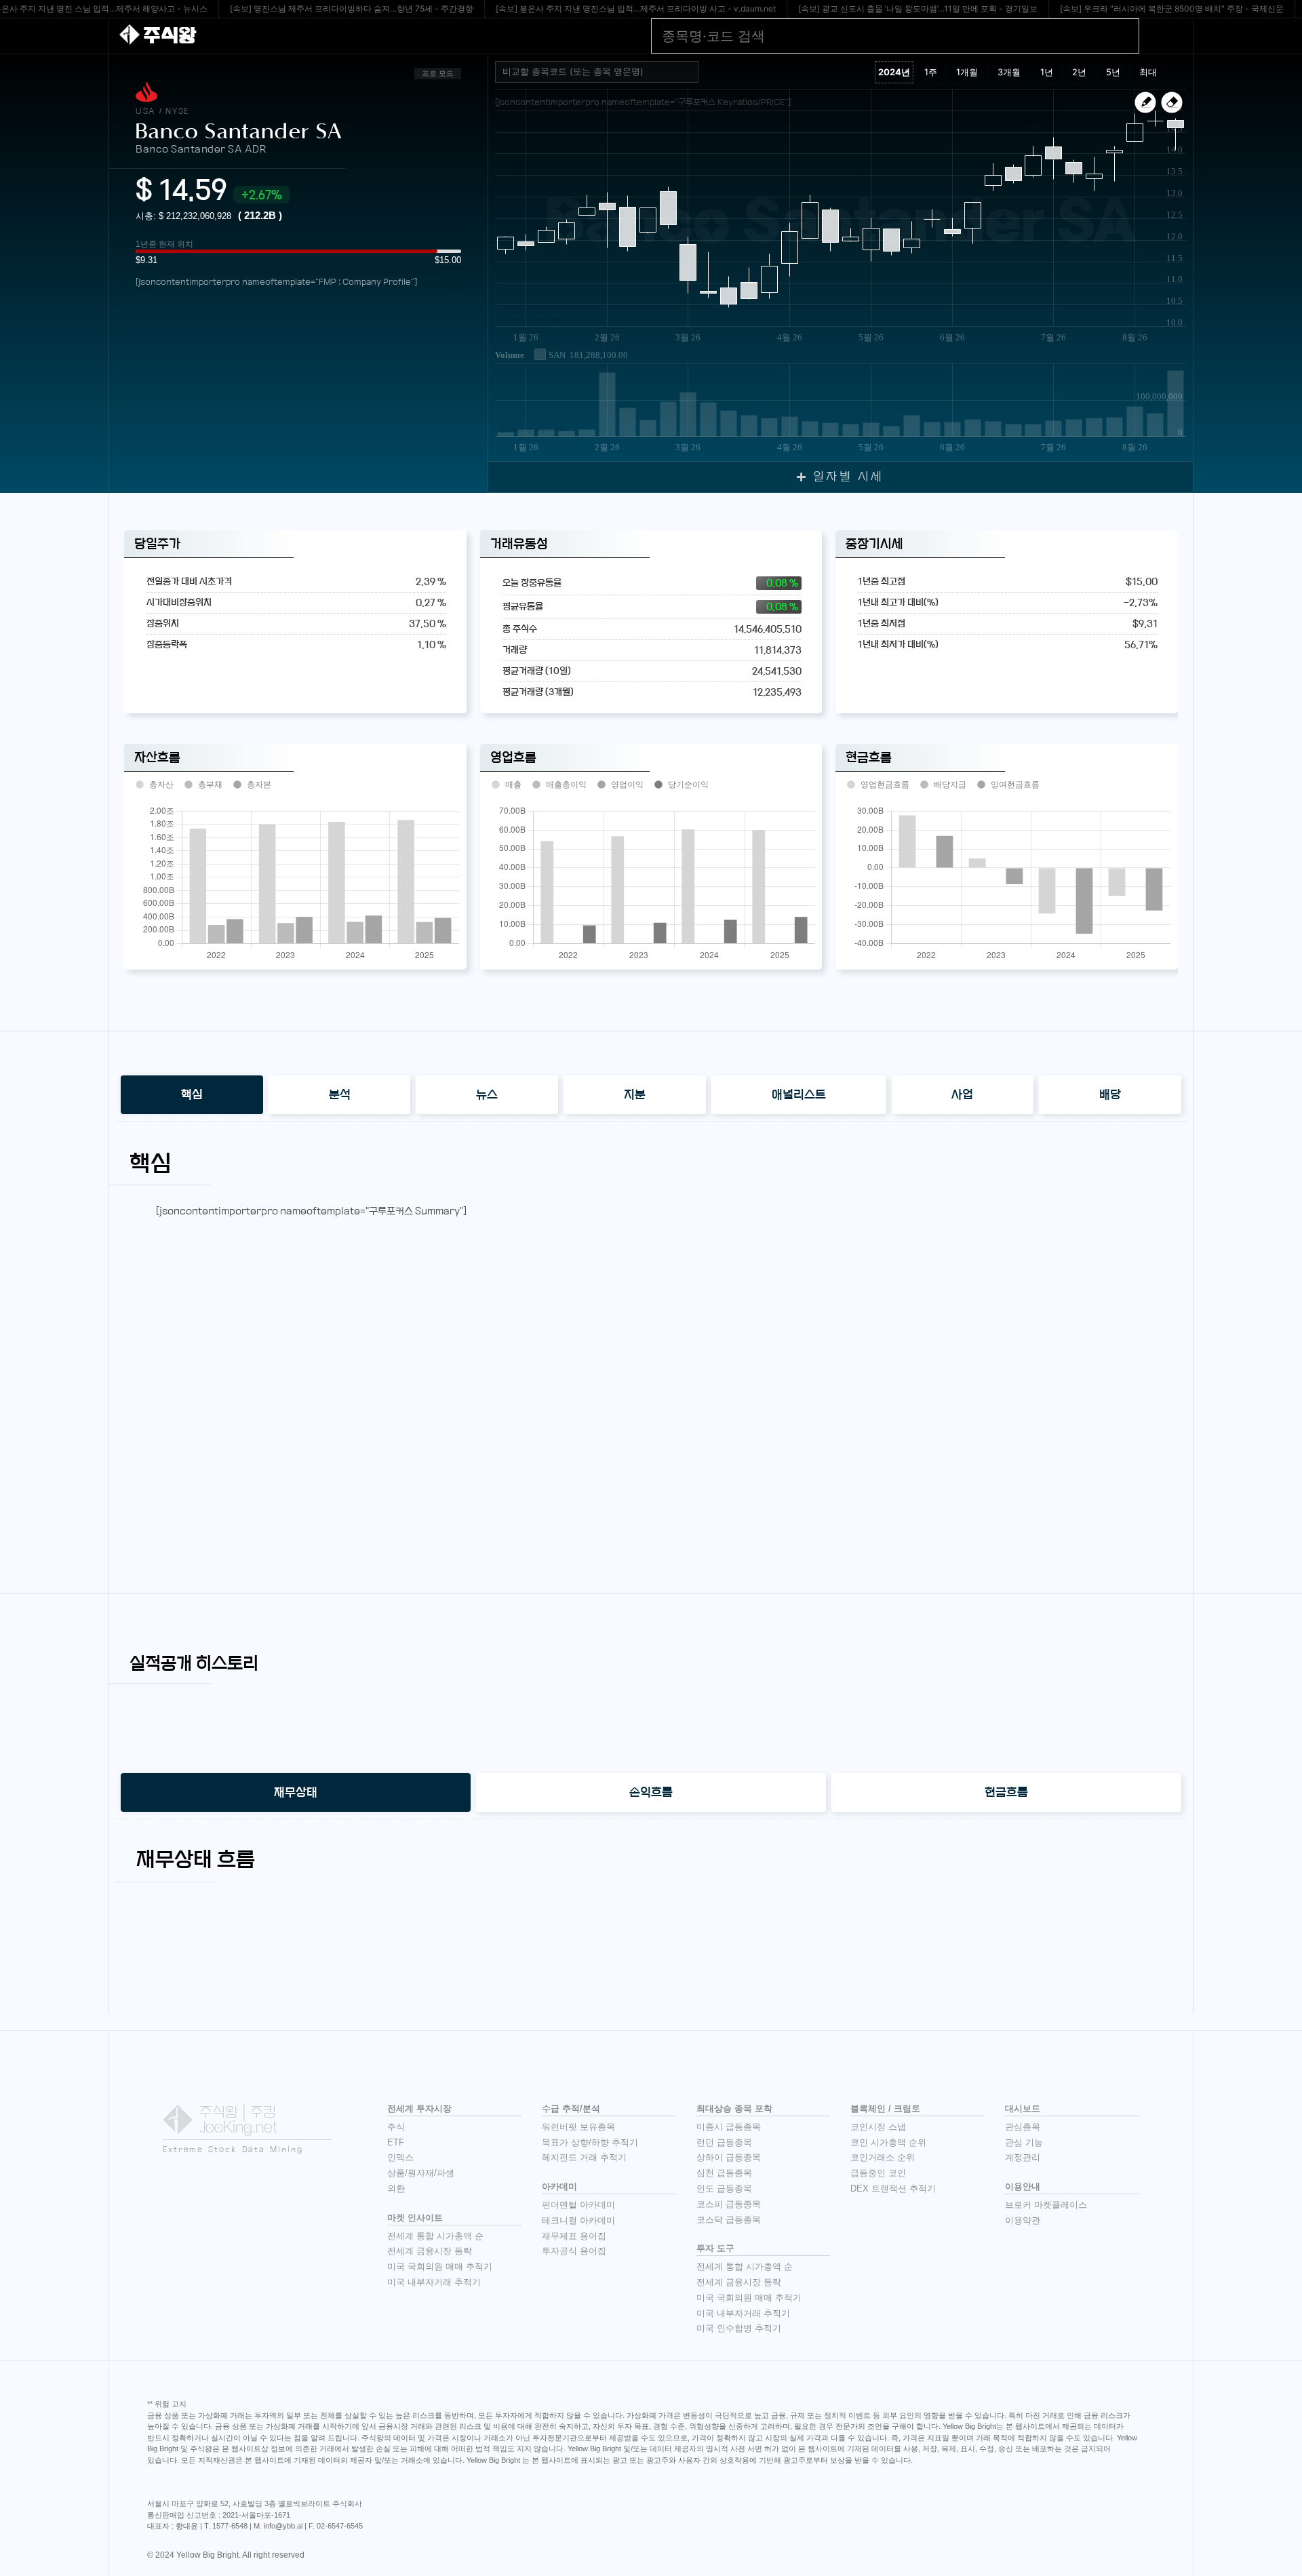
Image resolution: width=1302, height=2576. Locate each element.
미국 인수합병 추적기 (739, 2328)
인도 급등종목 (724, 2188)
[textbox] (602, 72)
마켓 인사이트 (415, 2218)
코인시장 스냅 (878, 2127)
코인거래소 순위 (883, 2157)
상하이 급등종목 (729, 2157)
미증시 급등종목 (729, 2127)
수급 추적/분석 (571, 2108)
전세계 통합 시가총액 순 (435, 2236)
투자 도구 (715, 2248)
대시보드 (1023, 2108)
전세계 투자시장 (419, 2108)
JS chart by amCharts (531, 319)
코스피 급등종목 (729, 2204)
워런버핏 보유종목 (578, 2127)
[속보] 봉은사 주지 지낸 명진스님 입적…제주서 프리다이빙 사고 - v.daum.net (636, 8)
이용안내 (1023, 2186)
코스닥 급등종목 (729, 2220)
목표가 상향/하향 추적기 (590, 2142)
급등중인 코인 (878, 2173)
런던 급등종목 (724, 2142)
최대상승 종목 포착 (734, 2108)
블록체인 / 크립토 (885, 2108)
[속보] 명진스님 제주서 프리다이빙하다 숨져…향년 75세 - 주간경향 (352, 8)
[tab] (192, 1095)
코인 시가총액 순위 (888, 2142)
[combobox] (597, 72)
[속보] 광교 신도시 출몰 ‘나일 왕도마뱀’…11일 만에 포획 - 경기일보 (918, 8)
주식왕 (170, 36)
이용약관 (1023, 2220)
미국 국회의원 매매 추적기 (440, 2266)
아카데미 (559, 2186)
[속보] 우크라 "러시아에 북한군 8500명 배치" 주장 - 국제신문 (1172, 8)
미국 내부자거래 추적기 (434, 2282)
